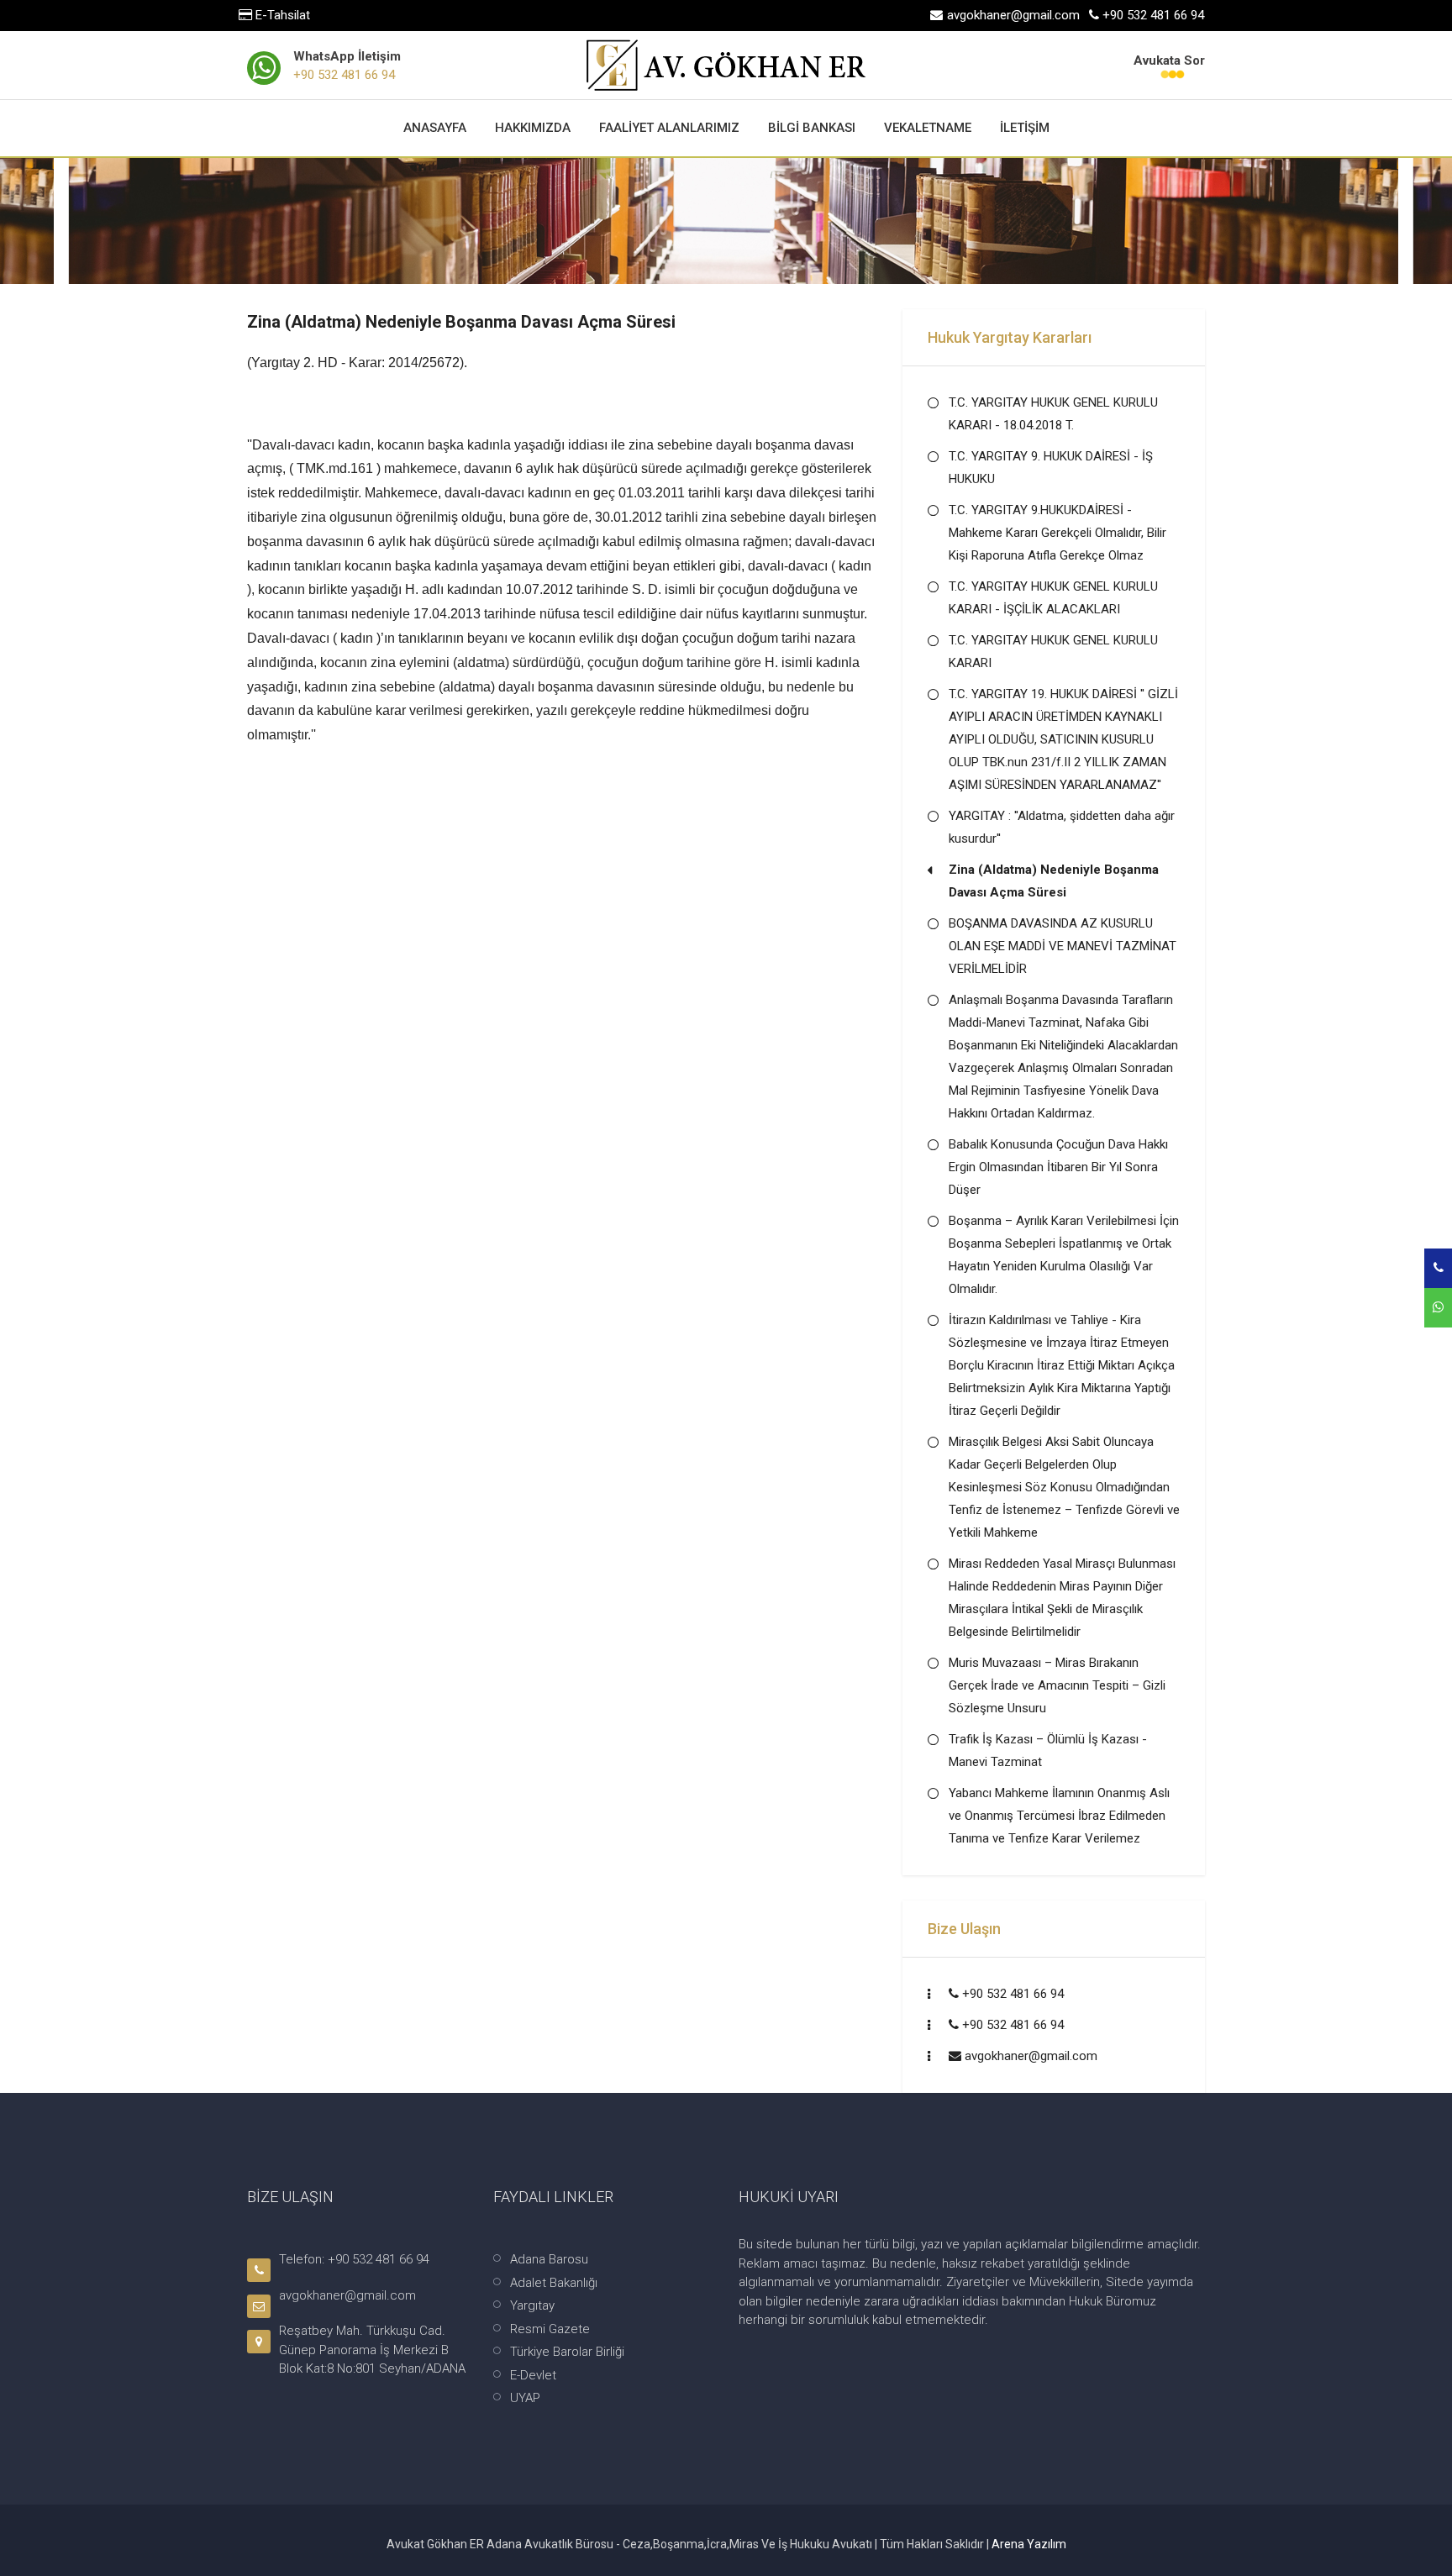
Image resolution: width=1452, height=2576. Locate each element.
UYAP (525, 2398)
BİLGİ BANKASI (812, 128)
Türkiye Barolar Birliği (567, 2352)
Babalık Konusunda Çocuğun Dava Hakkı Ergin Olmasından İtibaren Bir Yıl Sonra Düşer (1058, 1167)
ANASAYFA (435, 128)
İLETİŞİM (1025, 128)
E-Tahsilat (281, 15)
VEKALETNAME (928, 128)
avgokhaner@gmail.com (1031, 2056)
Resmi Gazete (550, 2329)
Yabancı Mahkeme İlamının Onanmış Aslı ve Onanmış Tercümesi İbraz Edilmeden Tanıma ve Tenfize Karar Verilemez (1059, 1816)
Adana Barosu (549, 2259)
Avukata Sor (1169, 60)
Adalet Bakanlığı (554, 2283)
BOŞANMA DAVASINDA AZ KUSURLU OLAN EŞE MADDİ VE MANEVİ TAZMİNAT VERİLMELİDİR (1063, 946)
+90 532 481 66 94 (344, 75)
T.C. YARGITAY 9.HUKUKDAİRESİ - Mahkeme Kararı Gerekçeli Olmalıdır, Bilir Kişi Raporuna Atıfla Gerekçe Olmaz (1057, 533)
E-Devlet (533, 2375)
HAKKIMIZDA (533, 128)
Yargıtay (532, 2305)
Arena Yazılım (1029, 2544)
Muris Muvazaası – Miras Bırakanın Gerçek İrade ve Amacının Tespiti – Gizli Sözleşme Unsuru (1057, 1685)
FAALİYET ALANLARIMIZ (669, 128)
